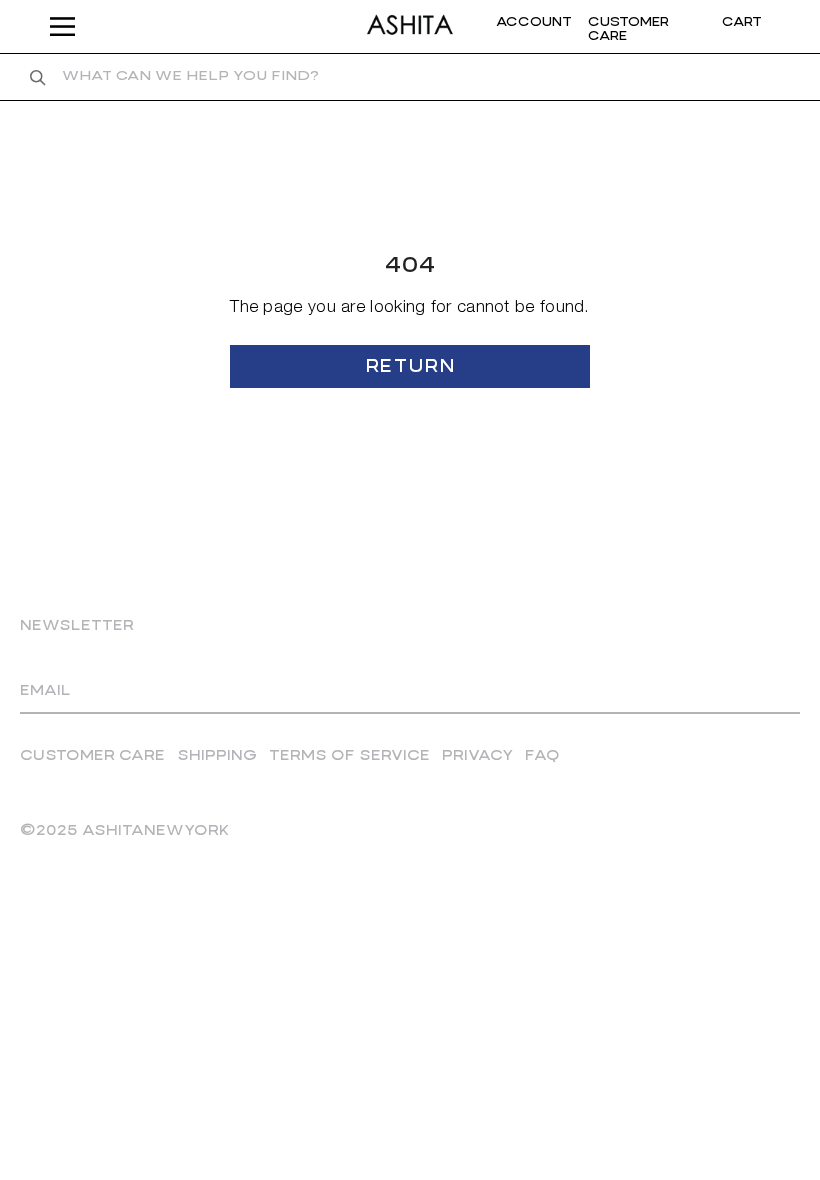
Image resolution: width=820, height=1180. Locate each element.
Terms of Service (349, 756)
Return (410, 367)
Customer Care (92, 756)
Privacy (477, 756)
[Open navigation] (68, 26)
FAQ (542, 756)
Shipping (217, 756)
